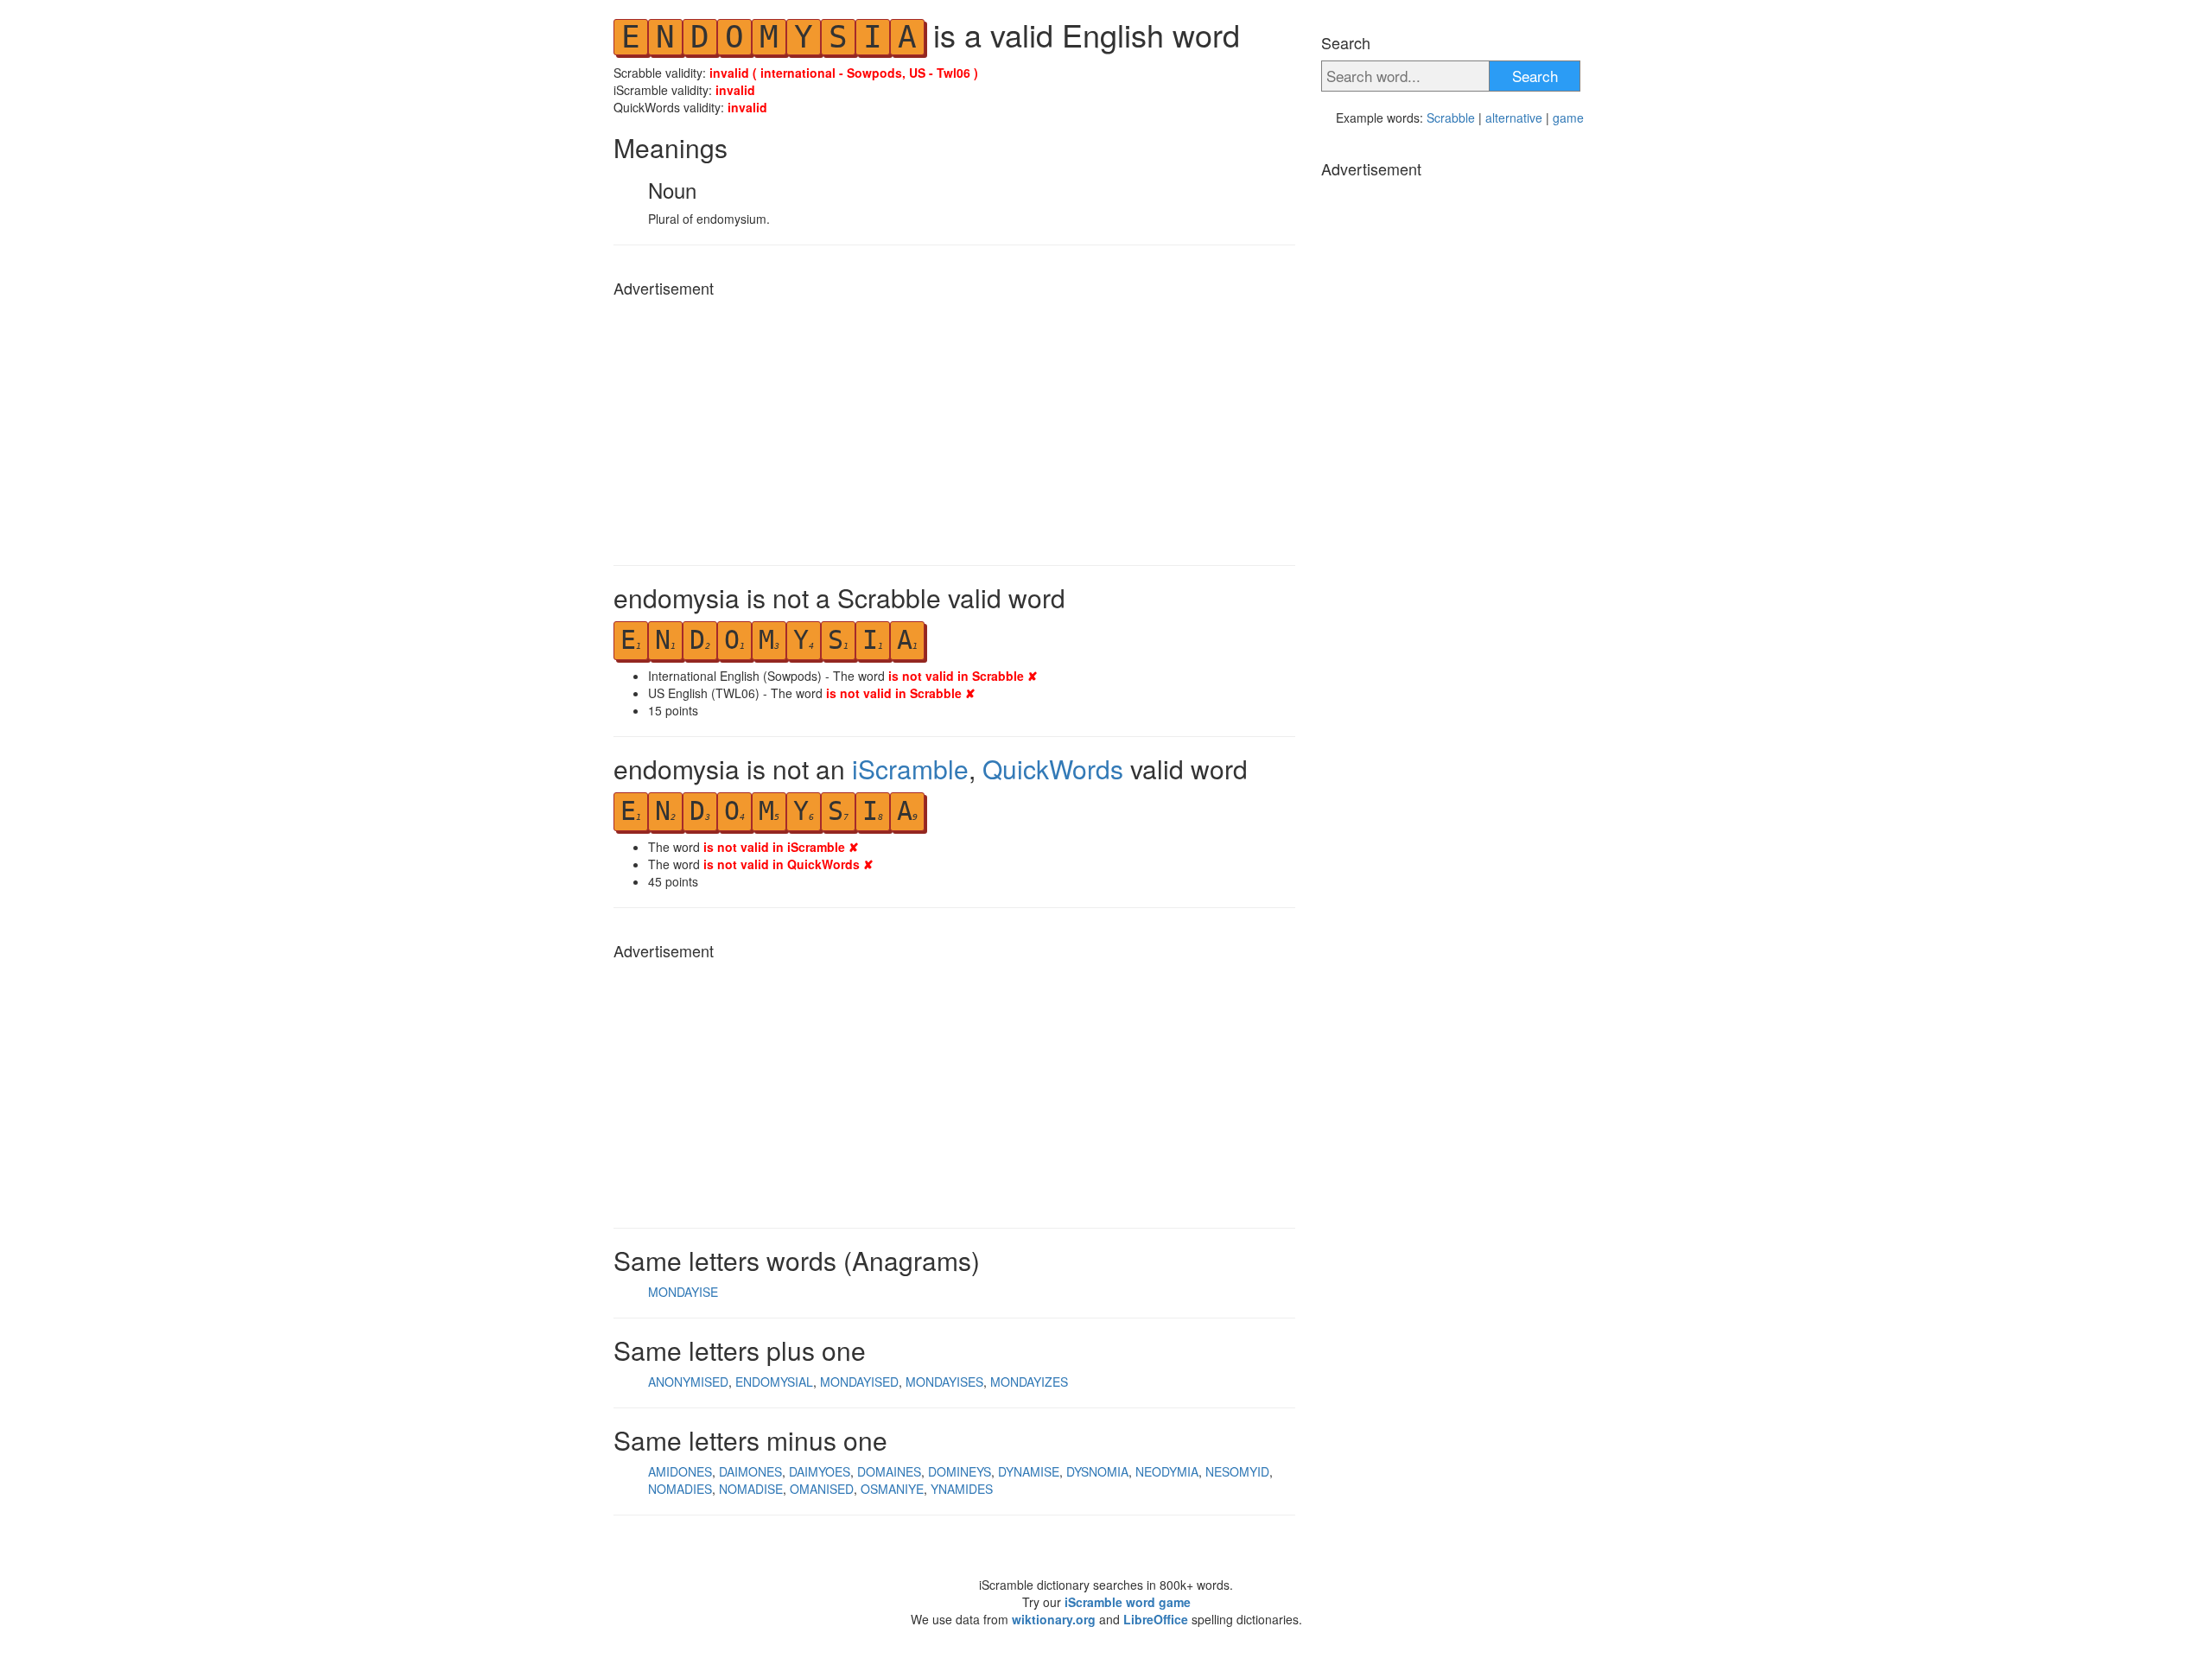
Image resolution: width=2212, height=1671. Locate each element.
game (1568, 118)
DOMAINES (889, 1471)
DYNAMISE (1029, 1471)
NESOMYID (1237, 1471)
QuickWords (1053, 769)
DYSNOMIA (1097, 1471)
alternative (1514, 118)
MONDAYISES (944, 1382)
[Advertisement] (954, 427)
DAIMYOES (820, 1471)
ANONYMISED (688, 1382)
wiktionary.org (1054, 1619)
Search (1535, 76)
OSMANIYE (892, 1489)
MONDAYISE (683, 1292)
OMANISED (822, 1489)
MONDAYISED (859, 1382)
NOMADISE (751, 1489)
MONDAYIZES (1029, 1382)
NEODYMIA (1167, 1471)
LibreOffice (1156, 1619)
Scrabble (1451, 118)
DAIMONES (750, 1471)
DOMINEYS (960, 1471)
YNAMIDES (962, 1489)
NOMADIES (680, 1489)
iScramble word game (1128, 1602)
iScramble (910, 769)
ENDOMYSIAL (774, 1382)
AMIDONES (680, 1471)
